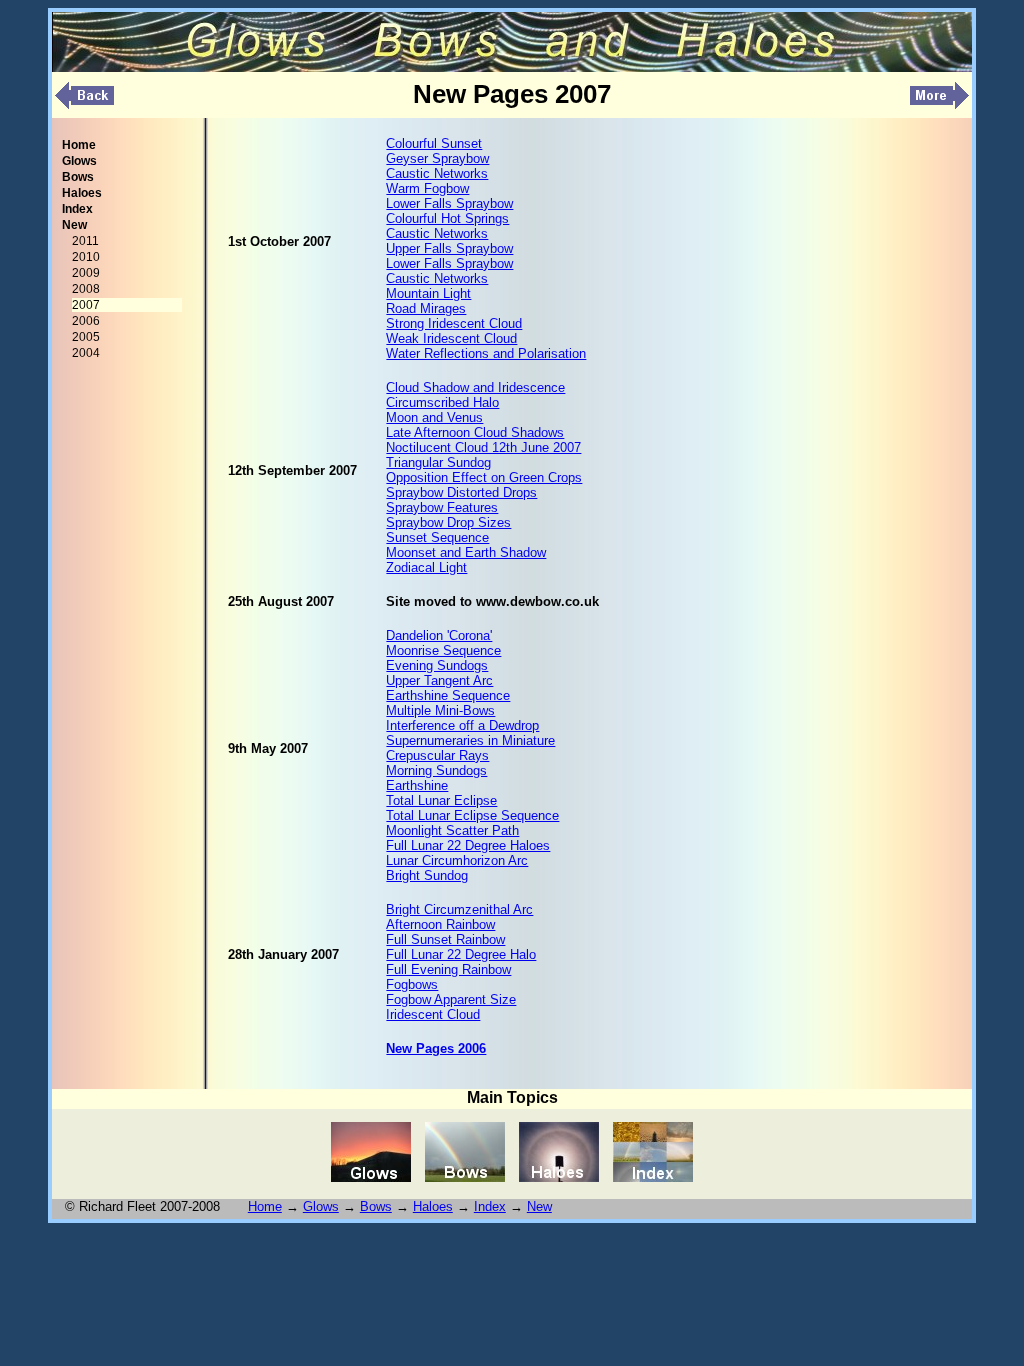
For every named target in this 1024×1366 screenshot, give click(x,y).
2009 (86, 273)
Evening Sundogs (437, 665)
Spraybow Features (442, 507)
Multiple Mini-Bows (440, 710)
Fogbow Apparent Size (451, 999)
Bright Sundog (427, 875)
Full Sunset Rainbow (445, 939)
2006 (86, 321)
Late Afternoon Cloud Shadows (475, 432)
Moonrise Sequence (443, 650)
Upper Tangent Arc (439, 680)
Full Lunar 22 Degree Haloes (468, 845)
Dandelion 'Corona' (439, 635)
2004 (86, 353)
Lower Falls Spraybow (449, 203)
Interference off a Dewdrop (462, 725)
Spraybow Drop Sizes (448, 522)
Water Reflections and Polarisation (486, 353)
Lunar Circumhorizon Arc (457, 860)
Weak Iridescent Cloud (451, 338)
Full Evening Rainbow (448, 969)
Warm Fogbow (427, 188)
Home (265, 1206)
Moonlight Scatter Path (452, 830)
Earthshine (417, 785)
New (539, 1206)
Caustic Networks (437, 173)
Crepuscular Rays (437, 755)
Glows (321, 1206)
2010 (86, 257)
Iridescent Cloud (433, 1014)
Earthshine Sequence (448, 695)
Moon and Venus (434, 417)
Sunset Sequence (437, 537)
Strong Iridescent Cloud (454, 323)
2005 (86, 337)
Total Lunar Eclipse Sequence (472, 815)
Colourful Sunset (434, 143)
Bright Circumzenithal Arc (459, 909)
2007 (86, 305)
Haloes (433, 1206)
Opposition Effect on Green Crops (484, 477)
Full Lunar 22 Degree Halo (461, 954)
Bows (376, 1206)
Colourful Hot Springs (447, 218)
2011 (85, 241)
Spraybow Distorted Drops (461, 492)
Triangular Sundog (438, 462)
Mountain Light (428, 293)
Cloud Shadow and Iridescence (475, 387)
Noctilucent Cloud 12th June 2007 (483, 447)
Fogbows (412, 984)
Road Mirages (426, 308)
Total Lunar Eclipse (441, 800)
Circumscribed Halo (442, 402)
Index (490, 1206)
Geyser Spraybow (437, 158)
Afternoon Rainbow (440, 924)
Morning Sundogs (436, 770)
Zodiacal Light (426, 567)
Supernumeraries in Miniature (470, 740)
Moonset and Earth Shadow (466, 552)
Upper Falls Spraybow (449, 248)
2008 (86, 289)
